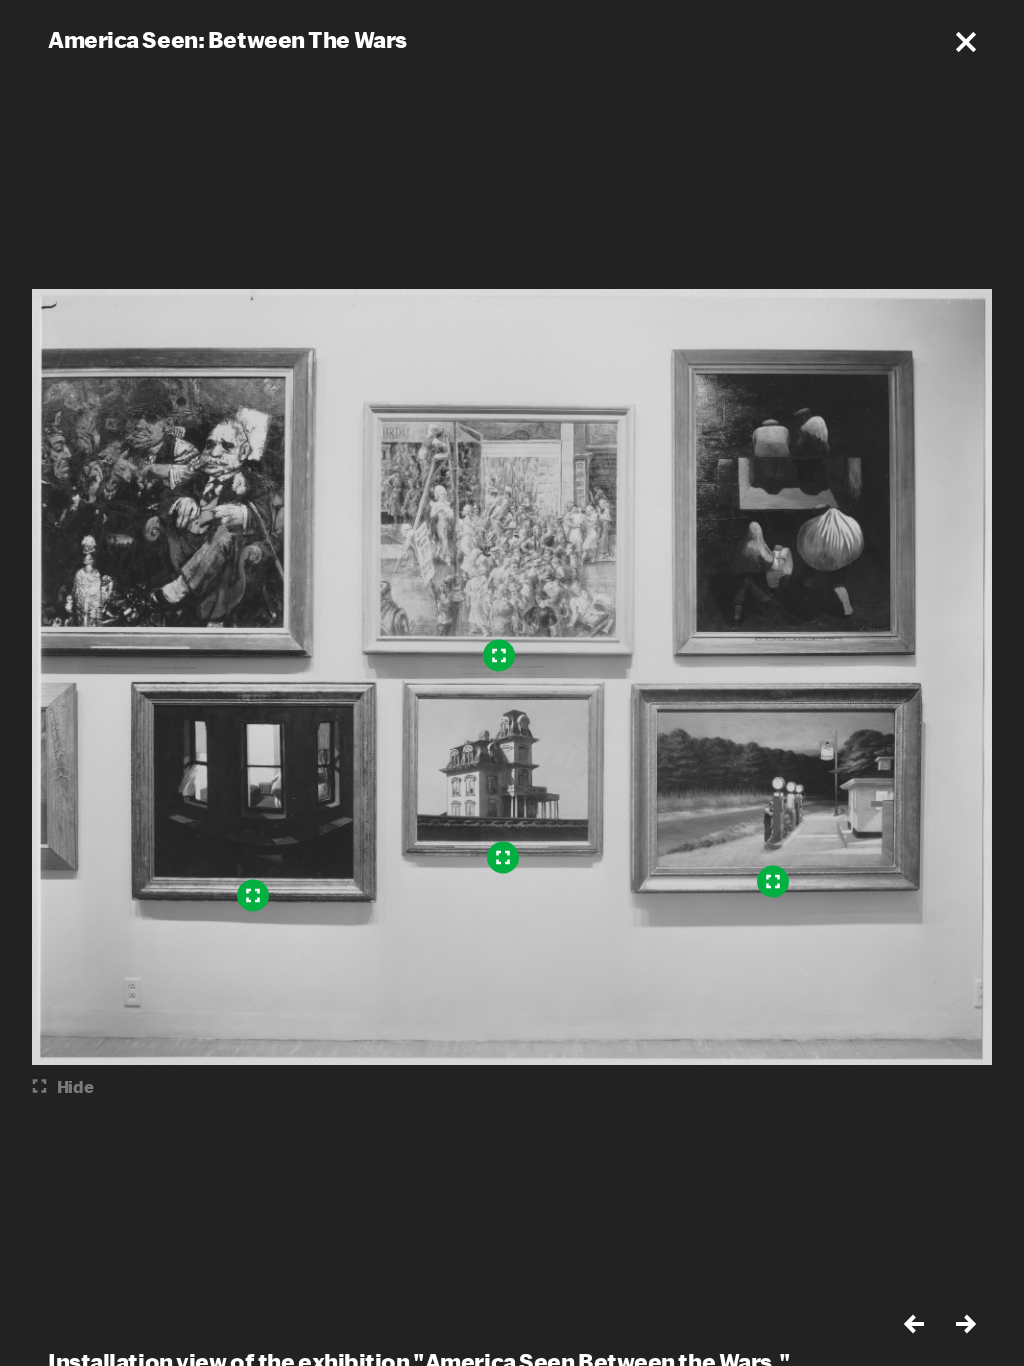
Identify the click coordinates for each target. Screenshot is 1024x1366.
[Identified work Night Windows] (253, 896)
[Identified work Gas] (773, 882)
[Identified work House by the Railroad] (503, 858)
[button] (966, 42)
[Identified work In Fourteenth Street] (499, 656)
